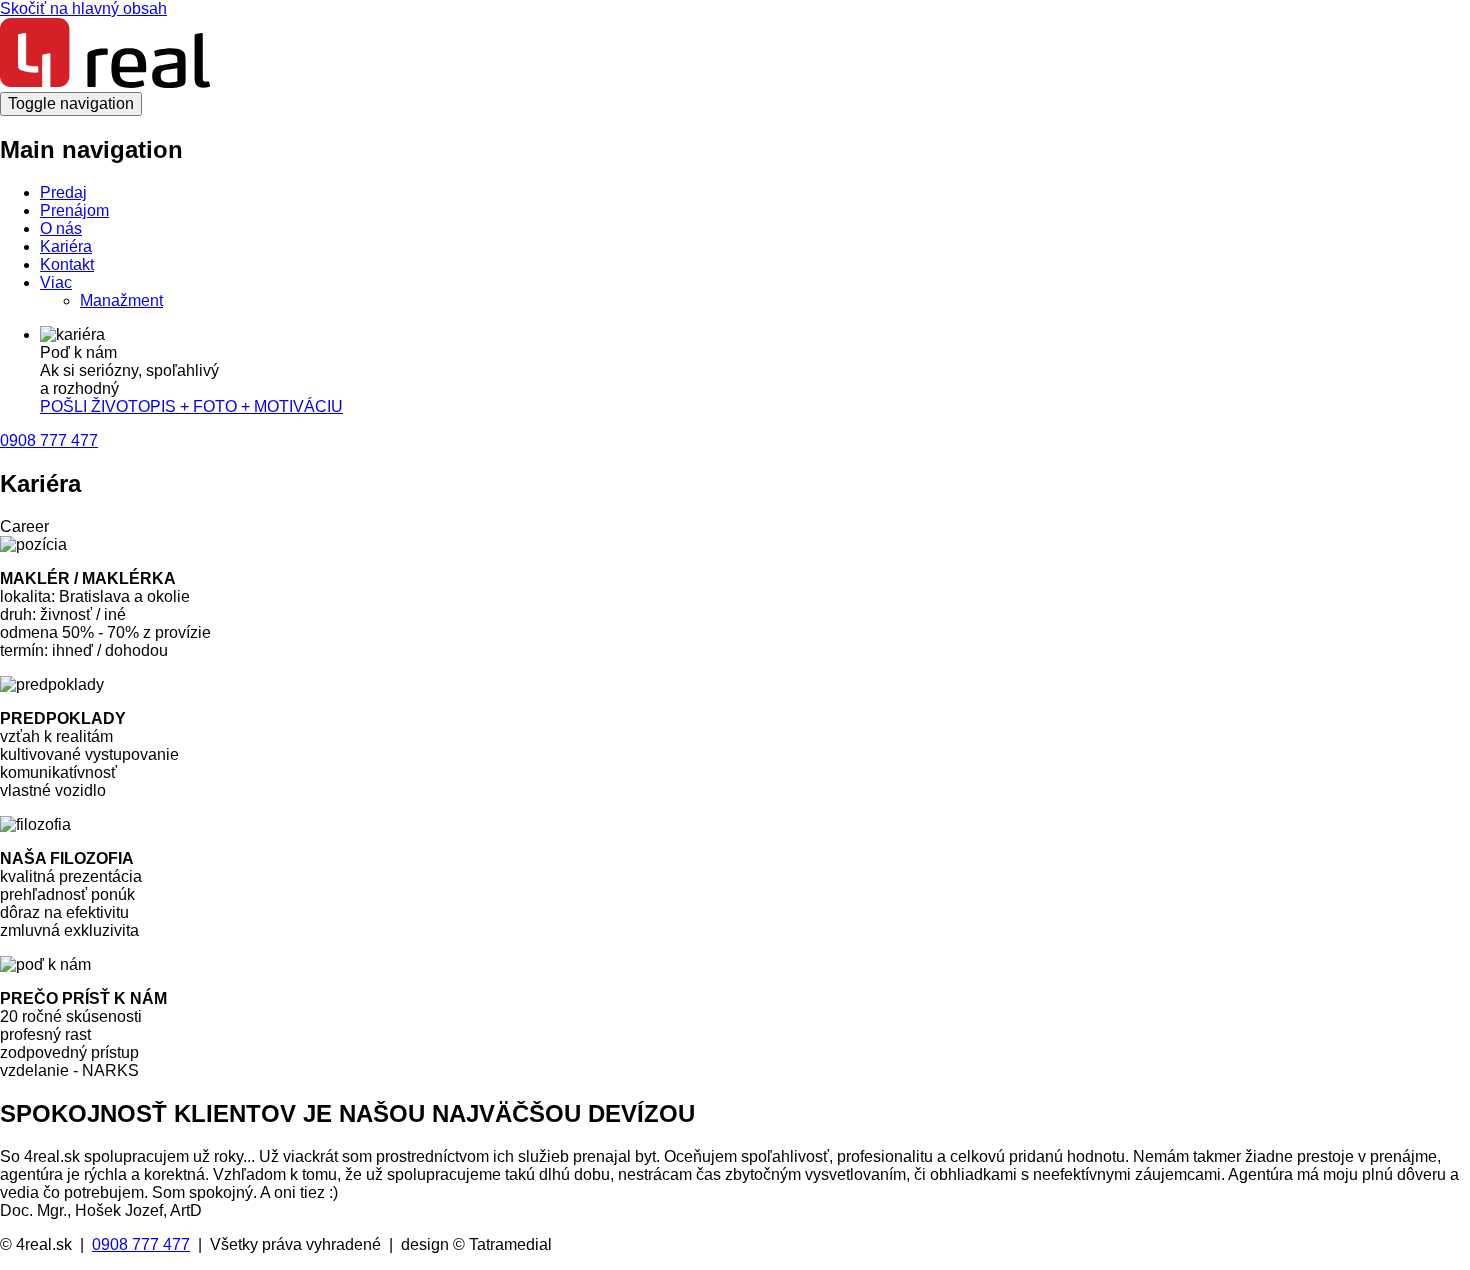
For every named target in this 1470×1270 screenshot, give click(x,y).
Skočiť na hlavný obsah (83, 8)
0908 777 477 (49, 440)
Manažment (121, 300)
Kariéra (66, 246)
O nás (61, 228)
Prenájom (74, 210)
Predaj (63, 192)
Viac (56, 282)
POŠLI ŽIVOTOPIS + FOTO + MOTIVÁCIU (191, 406)
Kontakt (67, 264)
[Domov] (105, 82)
